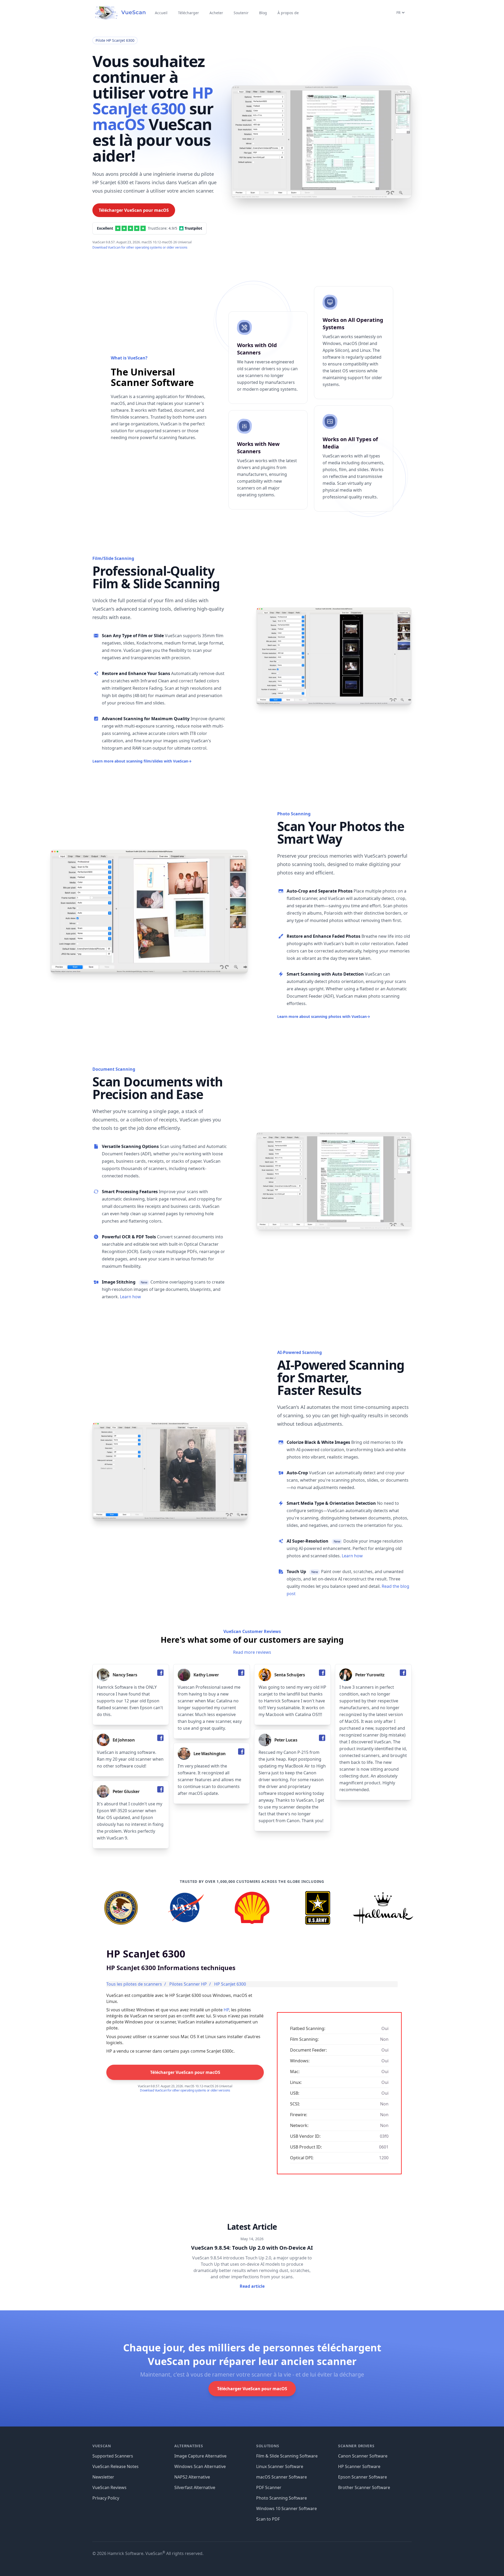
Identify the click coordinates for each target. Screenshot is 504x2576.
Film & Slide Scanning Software (287, 2456)
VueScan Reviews (109, 2487)
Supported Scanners (113, 2456)
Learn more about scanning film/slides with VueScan (142, 761)
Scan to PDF (268, 2519)
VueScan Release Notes (115, 2466)
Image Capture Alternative (200, 2456)
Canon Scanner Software (363, 2456)
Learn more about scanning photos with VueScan (324, 1016)
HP (226, 2010)
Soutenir (241, 13)
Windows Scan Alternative (200, 2466)
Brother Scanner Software (364, 2487)
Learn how (130, 1297)
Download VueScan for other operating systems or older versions (140, 247)
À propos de (288, 13)
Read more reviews (252, 1652)
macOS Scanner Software (282, 2477)
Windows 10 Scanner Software (287, 2508)
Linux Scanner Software (280, 2466)
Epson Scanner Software (363, 2477)
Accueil (161, 13)
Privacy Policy (106, 2498)
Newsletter (103, 2477)
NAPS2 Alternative (192, 2477)
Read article (252, 2286)
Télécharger (188, 13)
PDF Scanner (269, 2487)
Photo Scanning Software (282, 2498)
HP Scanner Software (359, 2466)
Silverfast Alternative (195, 2487)
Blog (263, 13)
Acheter (216, 13)
